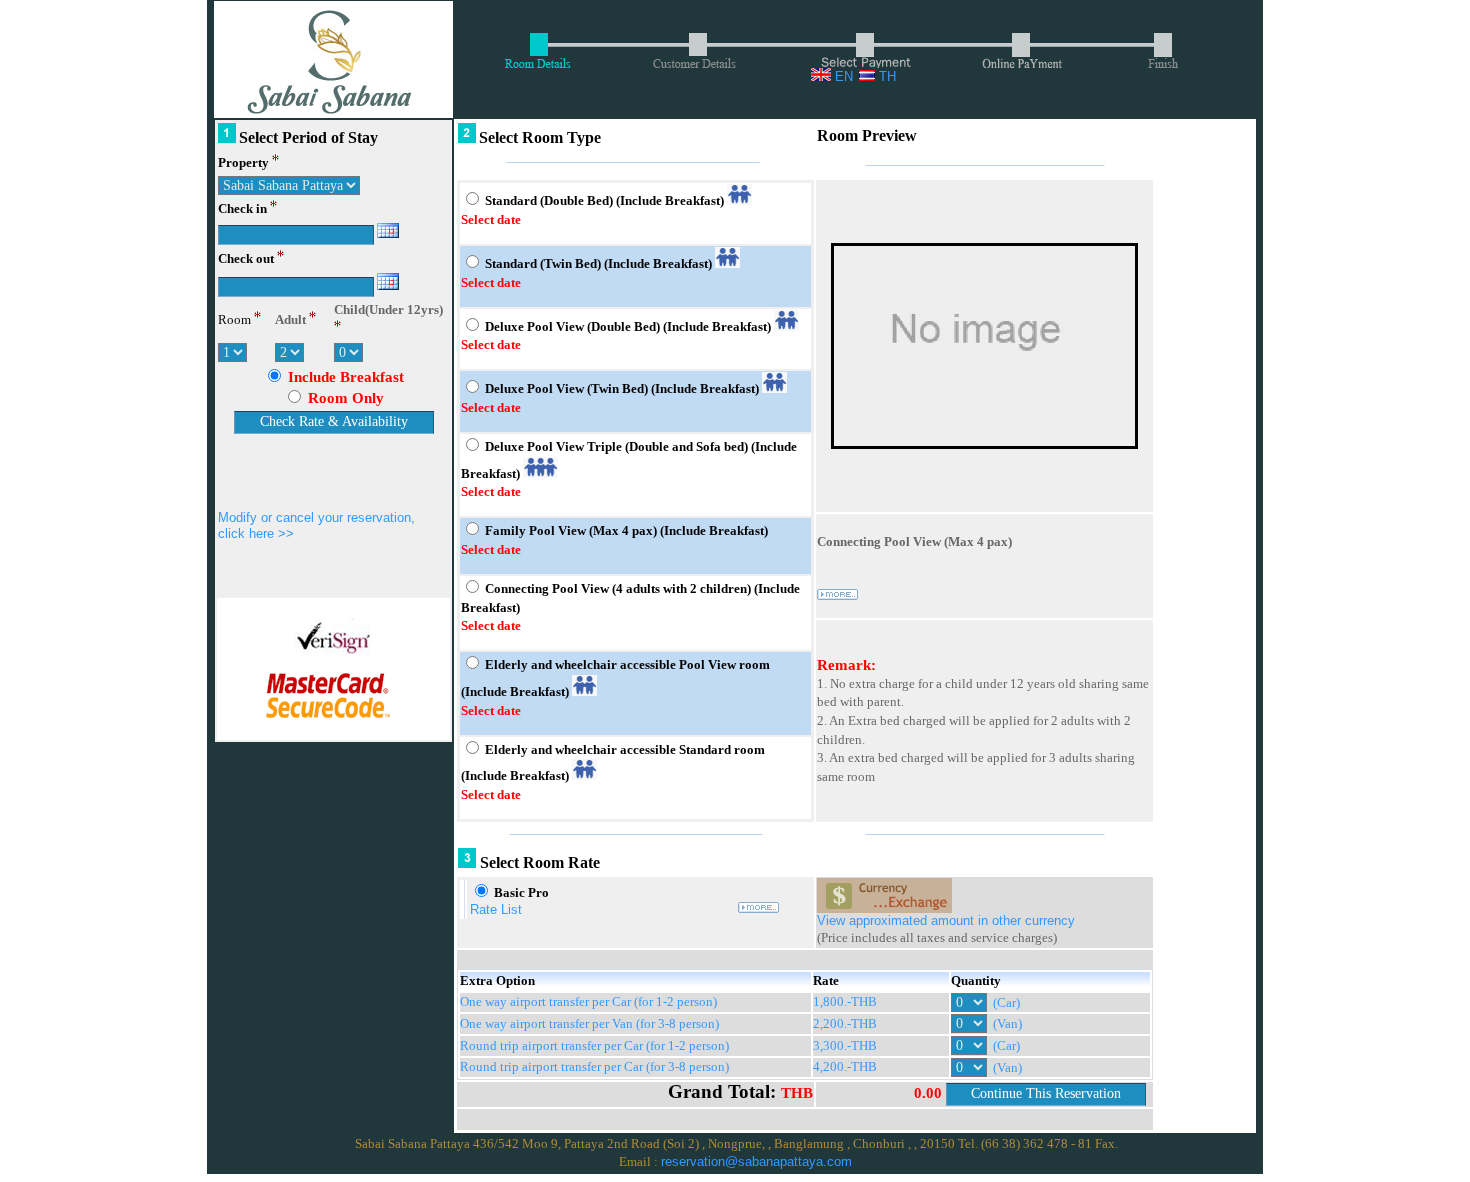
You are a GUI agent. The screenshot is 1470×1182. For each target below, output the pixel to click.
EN (842, 76)
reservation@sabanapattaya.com (756, 1161)
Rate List (496, 909)
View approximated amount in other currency (946, 920)
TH (885, 76)
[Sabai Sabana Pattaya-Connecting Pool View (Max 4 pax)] (984, 449)
